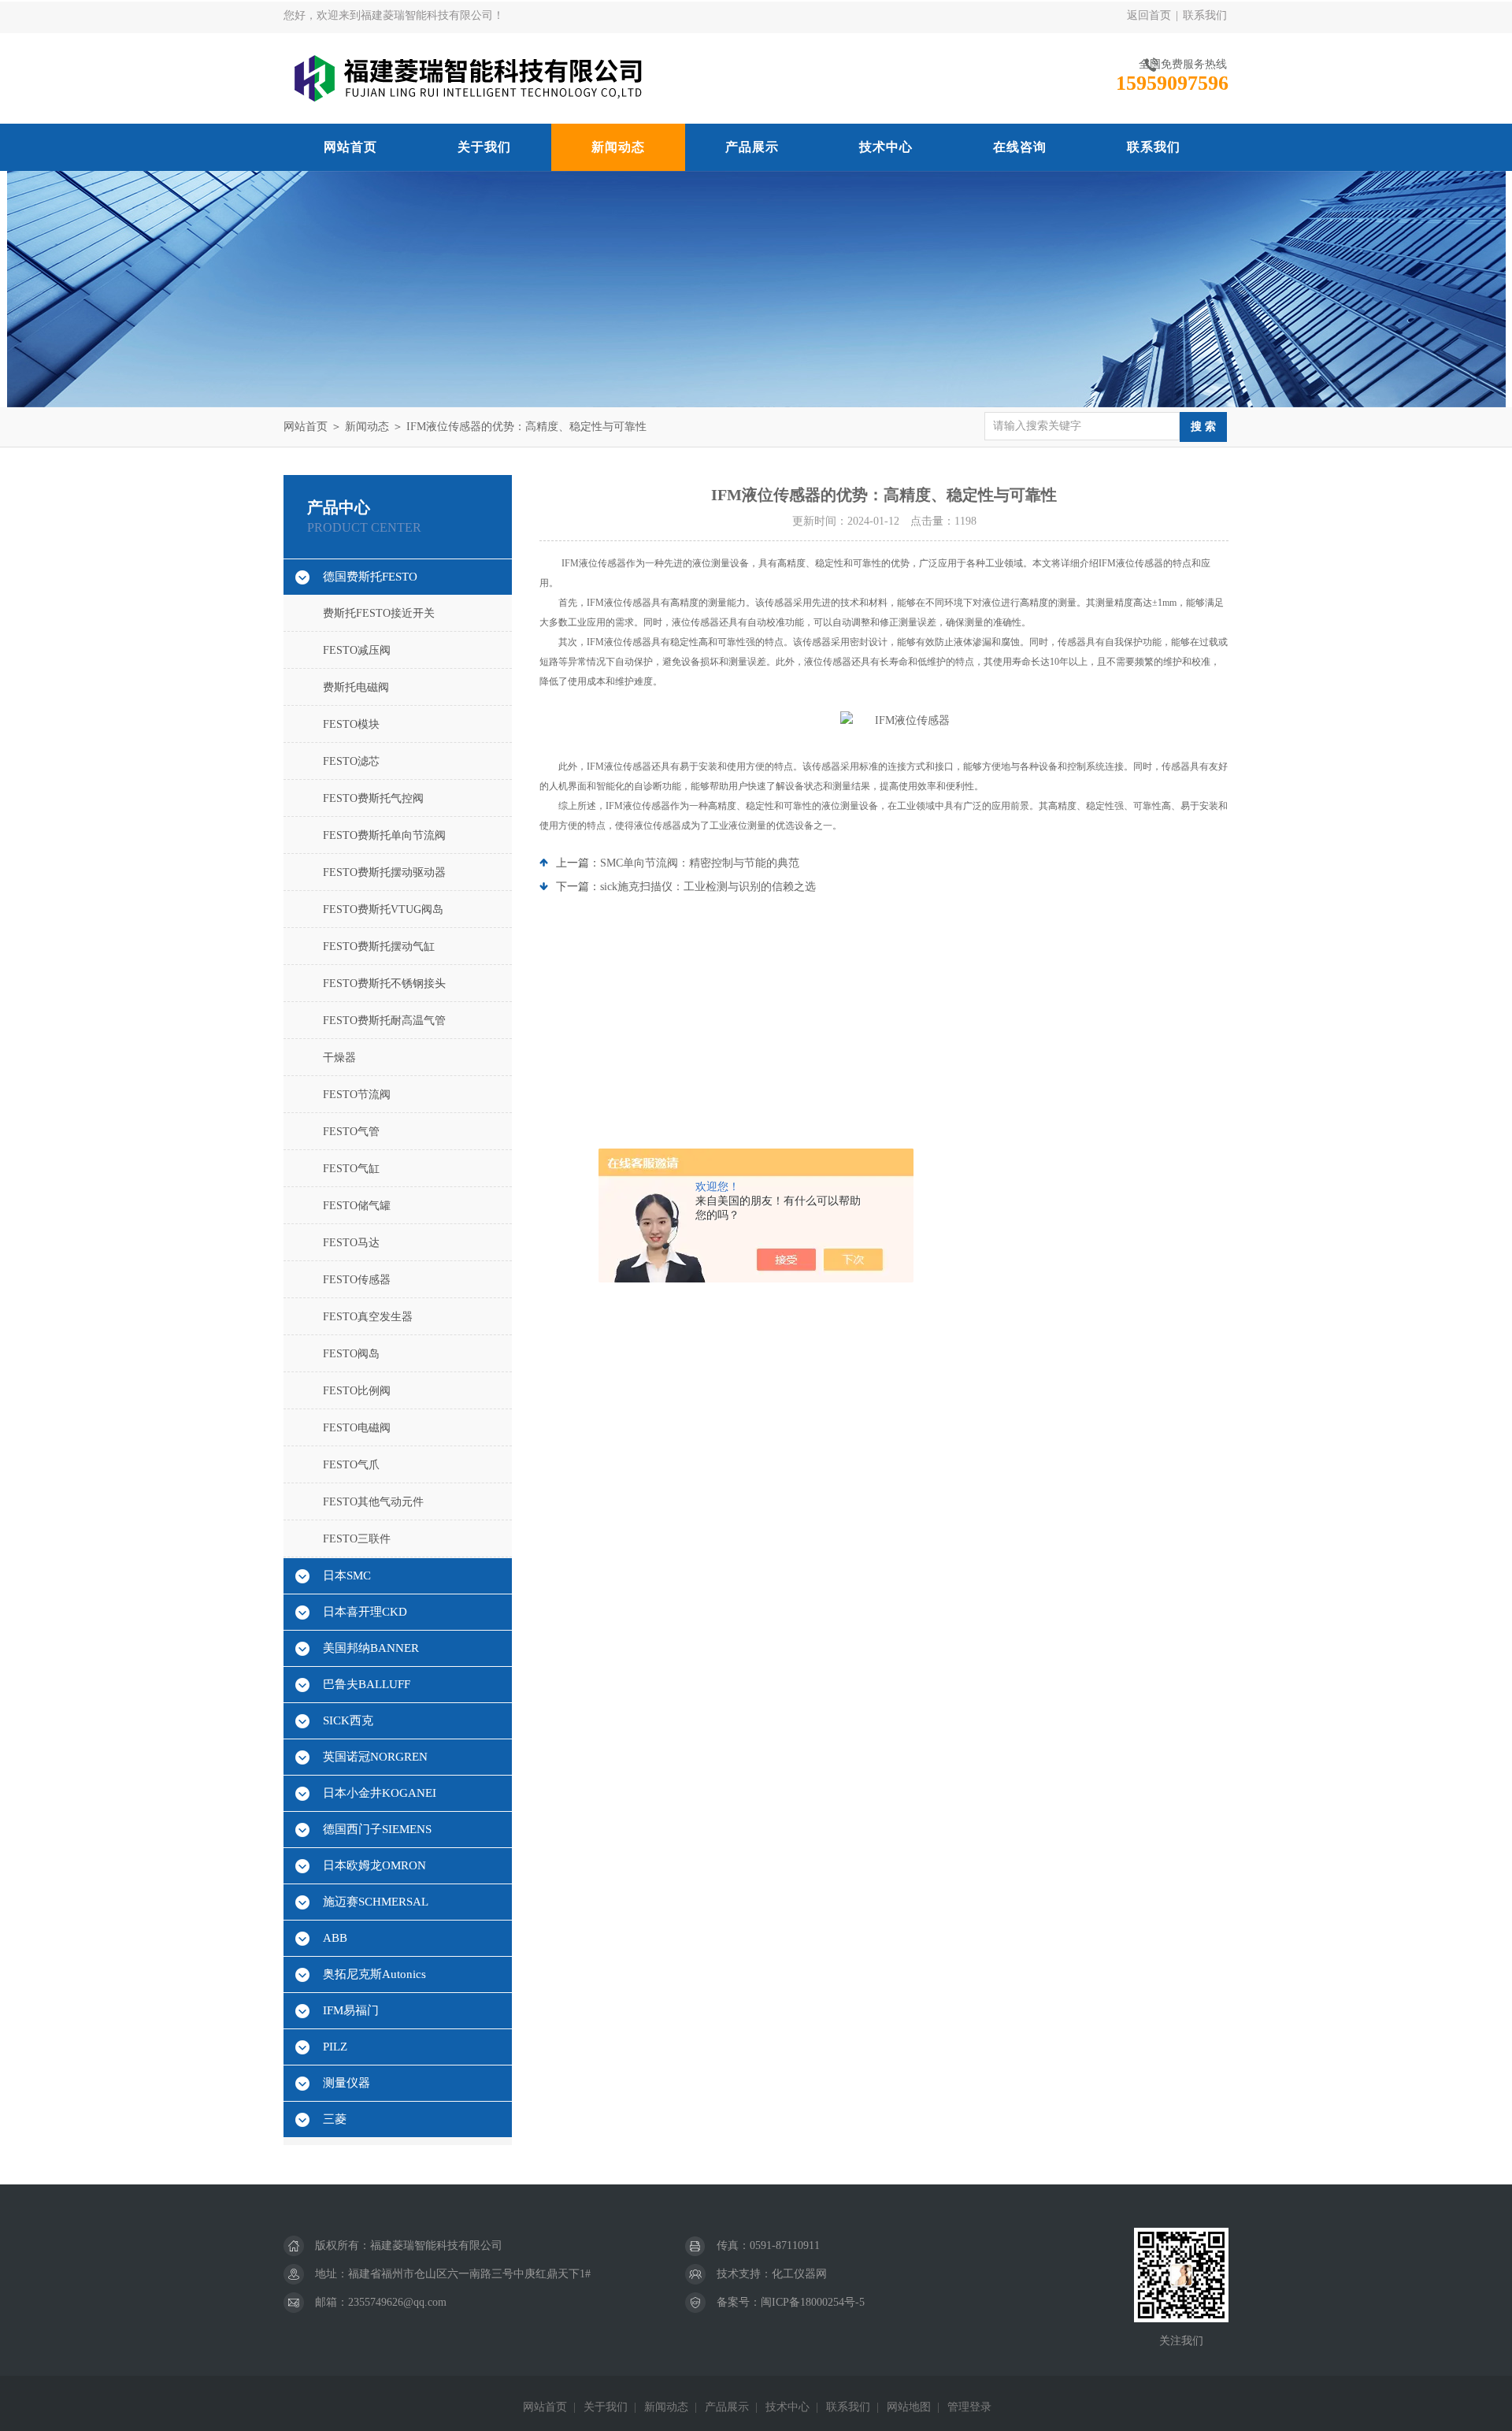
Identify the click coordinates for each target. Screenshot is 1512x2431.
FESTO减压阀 (357, 650)
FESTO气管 (351, 1132)
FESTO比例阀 (357, 1391)
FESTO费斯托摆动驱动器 (384, 872)
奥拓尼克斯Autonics (374, 1974)
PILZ (335, 2047)
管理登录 (969, 2407)
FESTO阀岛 (351, 1354)
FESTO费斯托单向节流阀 (384, 835)
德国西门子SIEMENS (377, 1829)
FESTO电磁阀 (357, 1428)
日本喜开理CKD (365, 1612)
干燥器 (339, 1058)
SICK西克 (348, 1720)
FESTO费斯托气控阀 (373, 798)
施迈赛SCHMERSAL (376, 1902)
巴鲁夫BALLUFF (367, 1684)
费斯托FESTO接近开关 (379, 613)
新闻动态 (618, 147)
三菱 (335, 2119)
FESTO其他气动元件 (373, 1502)
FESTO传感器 (357, 1280)
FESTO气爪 (351, 1465)
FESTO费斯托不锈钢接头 (384, 984)
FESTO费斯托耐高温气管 (384, 1021)
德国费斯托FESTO (370, 577)
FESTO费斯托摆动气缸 (379, 946)
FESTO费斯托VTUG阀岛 (383, 909)
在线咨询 (1020, 147)
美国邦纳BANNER (371, 1648)
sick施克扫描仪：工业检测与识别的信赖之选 (708, 887)
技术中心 (886, 147)
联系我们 (1205, 15)
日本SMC (347, 1576)
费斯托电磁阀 (356, 687)
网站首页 (350, 147)
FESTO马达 (351, 1243)
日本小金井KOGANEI (380, 1793)
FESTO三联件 (357, 1539)
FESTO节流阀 (357, 1095)
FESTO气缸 (351, 1169)
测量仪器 (346, 2083)
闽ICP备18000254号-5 (813, 2302)
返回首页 (1149, 15)
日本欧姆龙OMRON (374, 1865)
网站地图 (909, 2407)
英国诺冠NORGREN (375, 1757)
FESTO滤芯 (351, 761)
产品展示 (752, 147)
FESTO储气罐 (357, 1206)
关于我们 (484, 147)
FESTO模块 (351, 724)
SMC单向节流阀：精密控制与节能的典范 (700, 863)
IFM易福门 (351, 2010)
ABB (335, 1938)
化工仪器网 (799, 2274)
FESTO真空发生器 (368, 1317)
